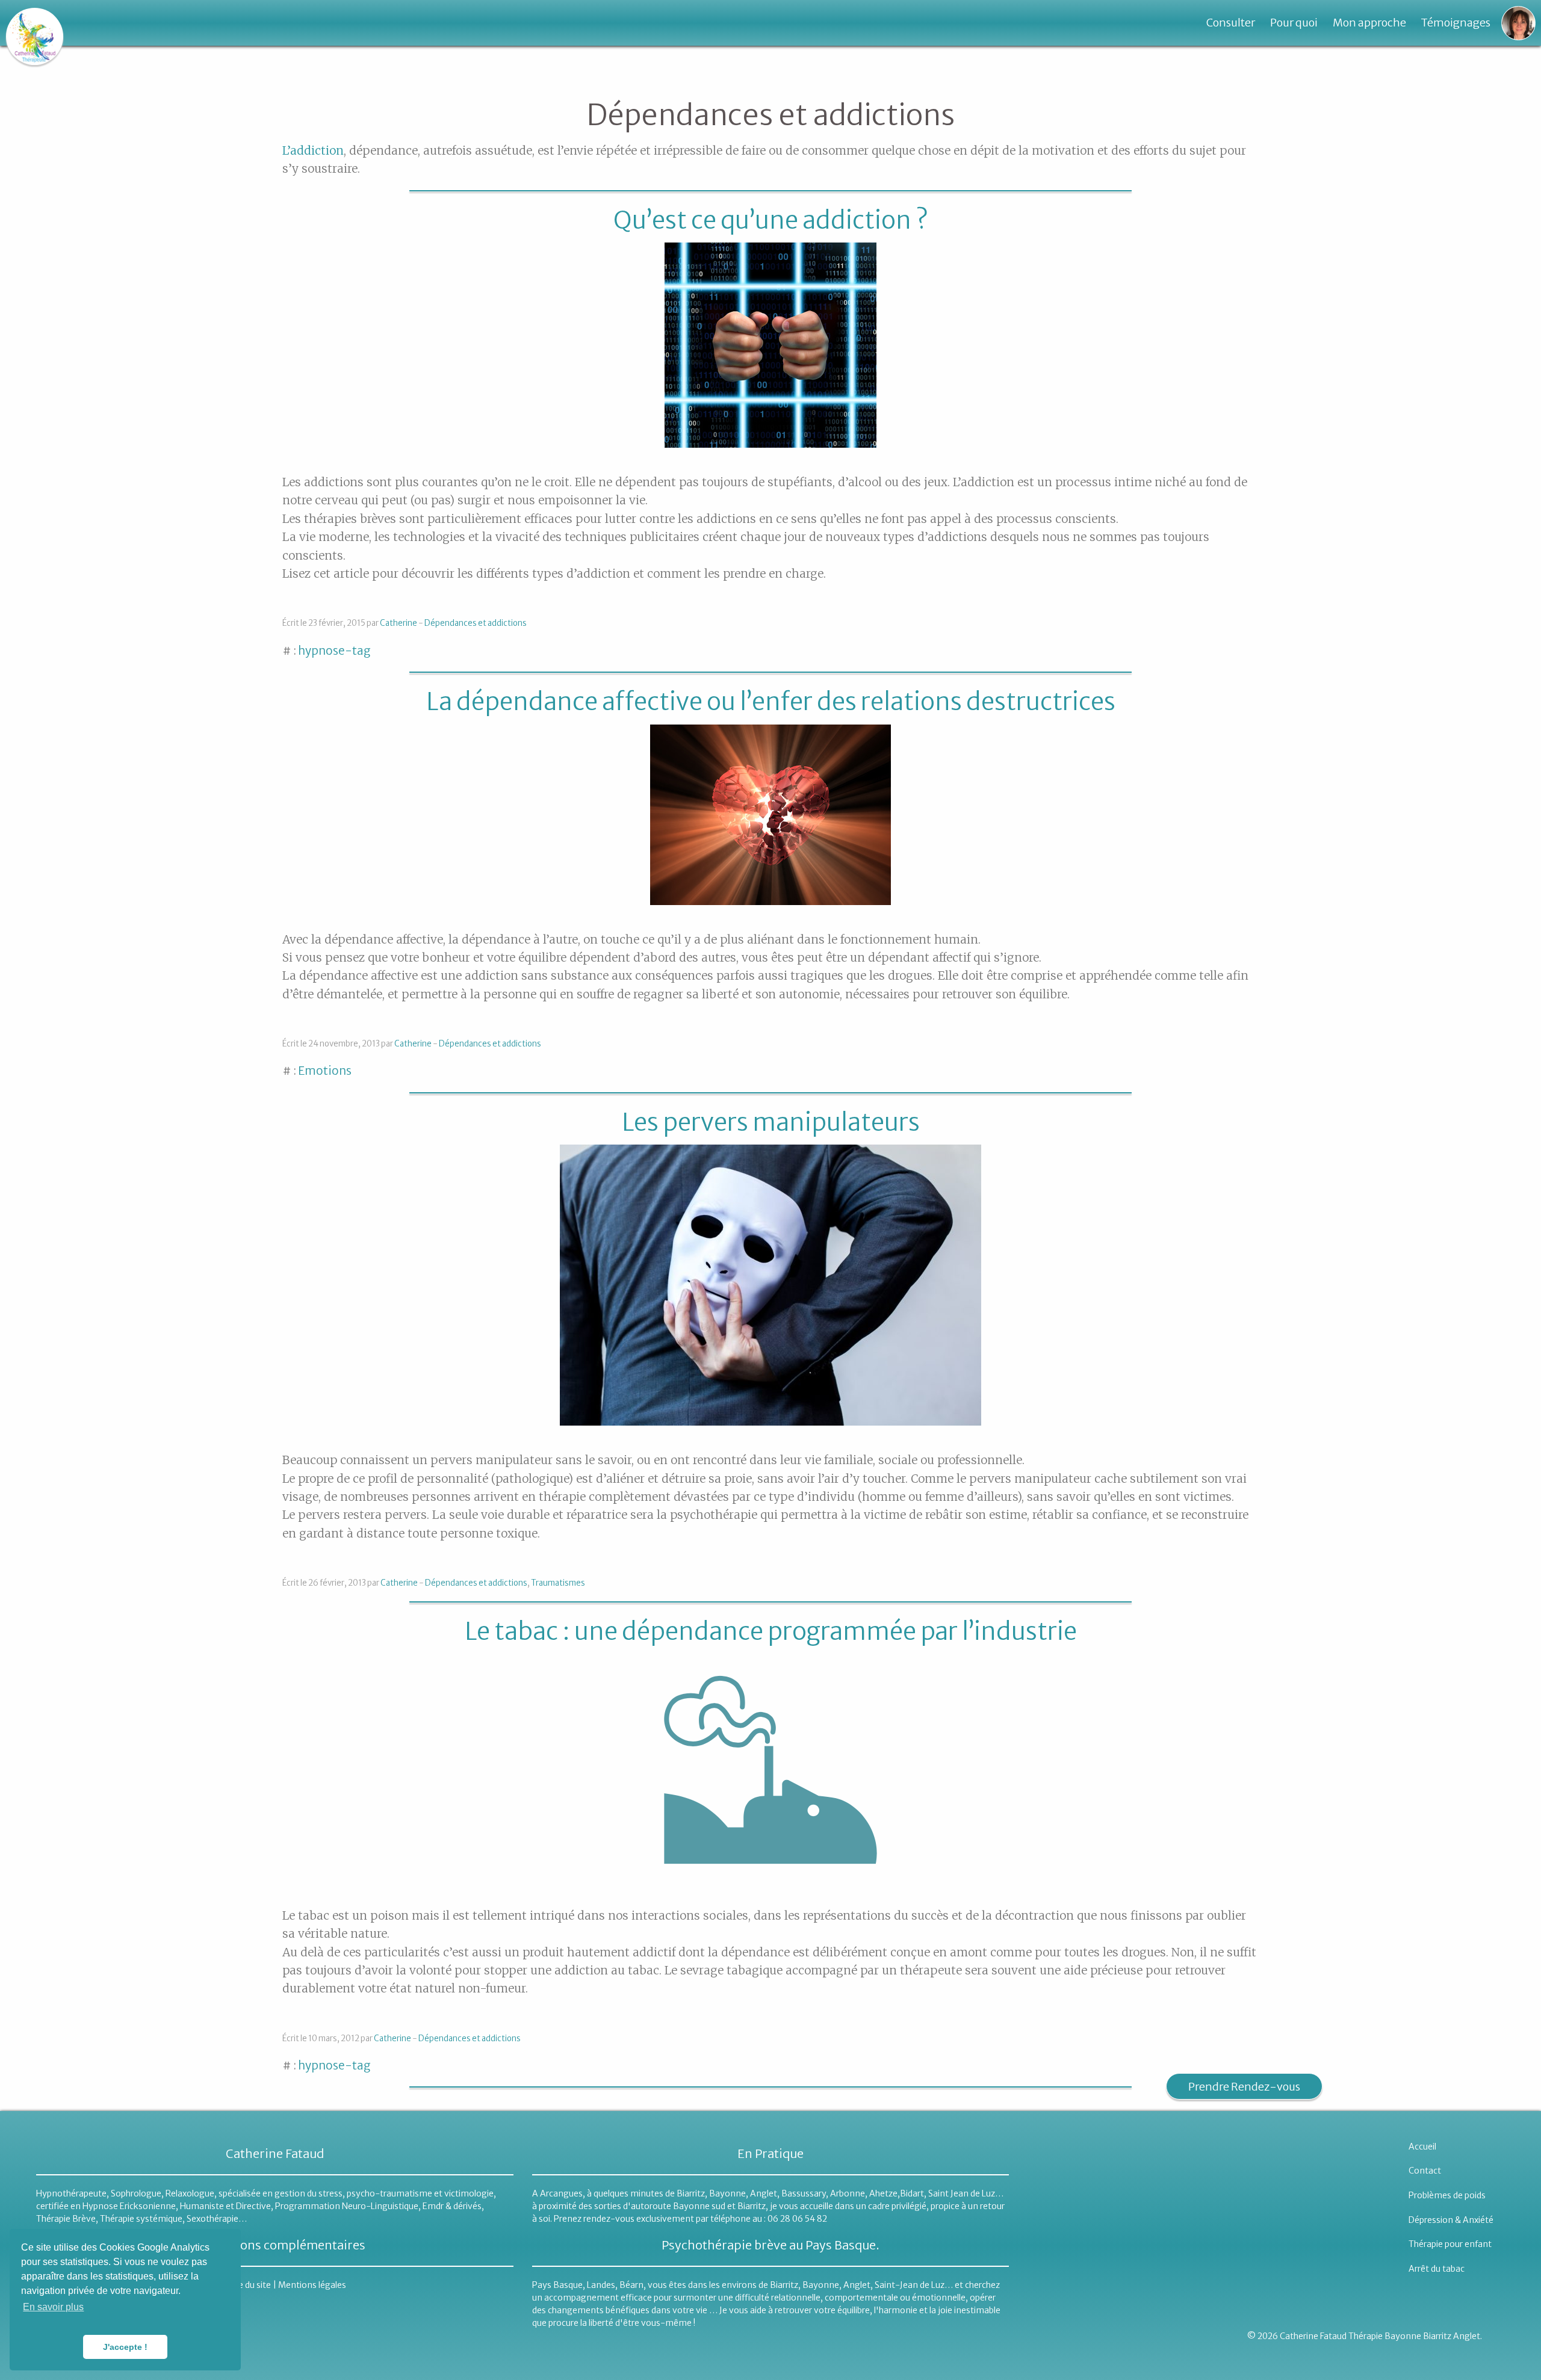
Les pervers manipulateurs (771, 1122)
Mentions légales (312, 2285)
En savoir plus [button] (53, 2307)
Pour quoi (1294, 23)
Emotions (325, 1071)
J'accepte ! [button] (125, 2347)
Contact (1425, 2171)
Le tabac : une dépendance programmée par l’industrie (771, 1631)
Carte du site (246, 2285)
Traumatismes (558, 1583)
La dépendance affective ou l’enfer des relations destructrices (771, 702)
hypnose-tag (334, 651)
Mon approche (1369, 23)
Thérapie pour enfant (1450, 2244)
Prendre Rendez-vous (1244, 2087)
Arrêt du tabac (1437, 2269)
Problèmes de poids (1447, 2195)
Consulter (1231, 23)
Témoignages (1456, 23)
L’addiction (313, 150)
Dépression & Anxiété (1451, 2220)
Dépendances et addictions (476, 623)
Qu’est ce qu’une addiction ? (771, 220)
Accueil (1422, 2147)
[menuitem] (1231, 23)
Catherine (398, 623)
